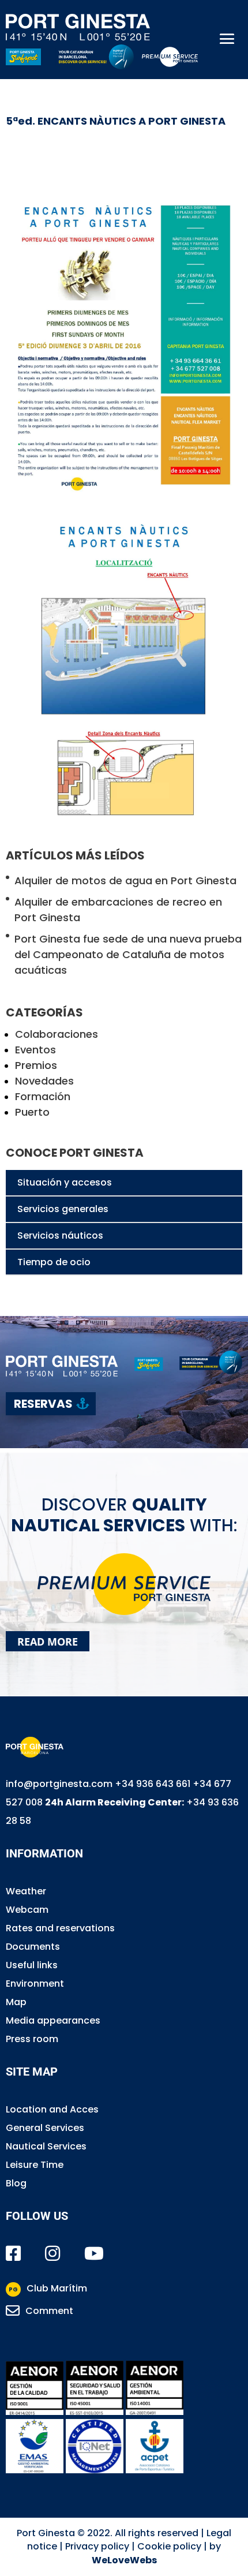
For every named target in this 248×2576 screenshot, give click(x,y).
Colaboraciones (57, 1034)
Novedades (44, 1081)
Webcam (27, 1910)
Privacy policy (97, 2546)
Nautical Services (46, 2146)
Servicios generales (63, 1209)
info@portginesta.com (59, 1784)
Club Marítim (48, 2288)
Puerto (32, 1112)
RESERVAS (43, 1404)
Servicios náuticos (60, 1235)
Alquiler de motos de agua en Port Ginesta (125, 881)
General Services (45, 2128)
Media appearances (53, 2020)
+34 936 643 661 (153, 1784)
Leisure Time (35, 2165)
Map (16, 2002)
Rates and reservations (60, 1928)
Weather (26, 1891)
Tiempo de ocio (54, 1262)
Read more (48, 1641)
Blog (16, 2183)
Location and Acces (52, 2109)
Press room (32, 2039)
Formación (43, 1096)
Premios (36, 1065)
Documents (33, 1947)
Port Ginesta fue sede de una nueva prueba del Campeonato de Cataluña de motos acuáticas (128, 954)
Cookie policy (169, 2546)
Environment (35, 1984)
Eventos (35, 1050)
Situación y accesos (65, 1182)
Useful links (32, 1965)
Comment (49, 2311)
